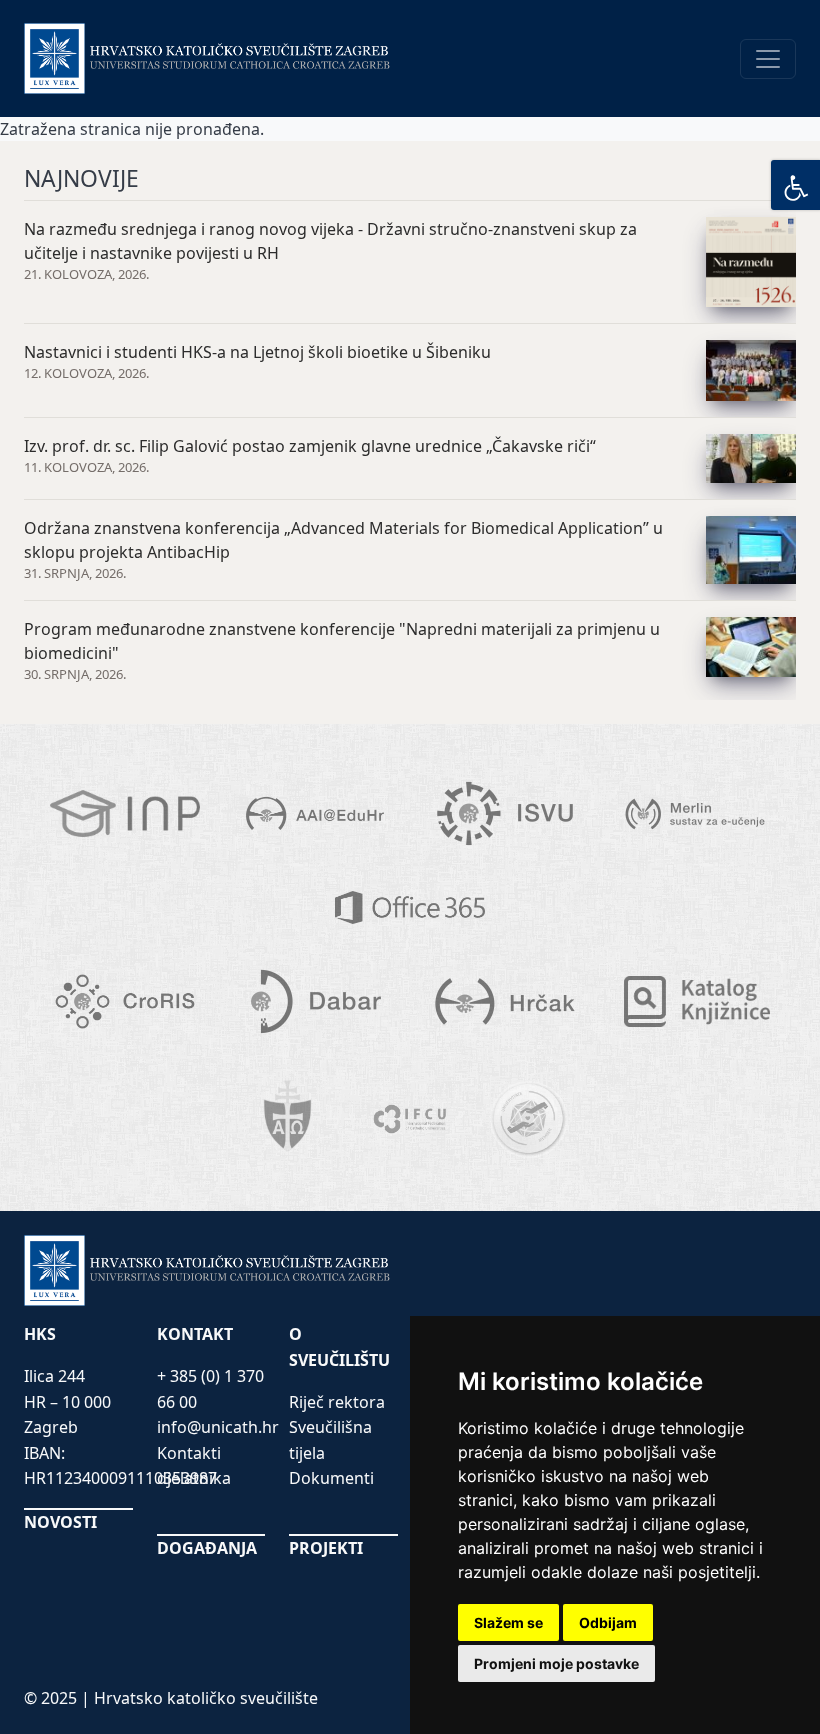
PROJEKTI (326, 1548)
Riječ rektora (337, 1402)
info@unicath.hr (218, 1427)
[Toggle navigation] (768, 59)
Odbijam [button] (608, 1622)
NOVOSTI (60, 1522)
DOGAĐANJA (207, 1548)
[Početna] (207, 58)
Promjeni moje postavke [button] (556, 1663)
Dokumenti (331, 1478)
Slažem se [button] (508, 1622)
